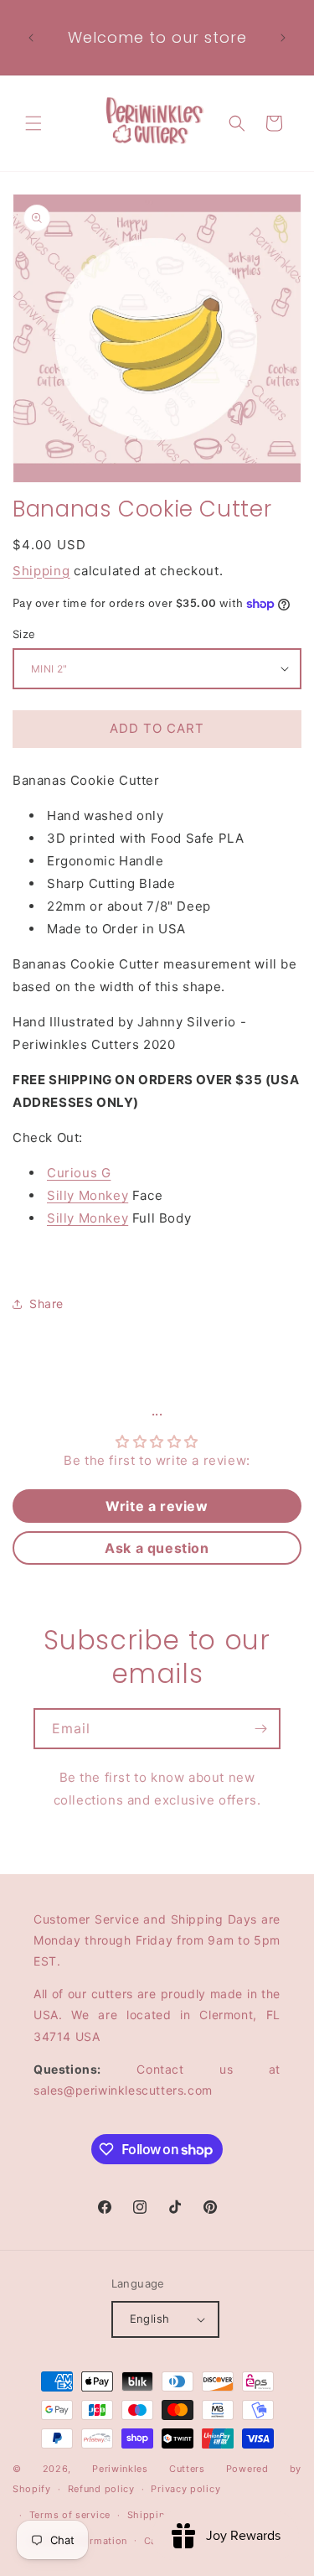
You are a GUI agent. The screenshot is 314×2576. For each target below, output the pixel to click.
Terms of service (70, 2515)
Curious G (79, 1173)
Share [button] (46, 1304)
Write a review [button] (157, 1506)
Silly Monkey (88, 1195)
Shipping (41, 571)
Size (24, 634)
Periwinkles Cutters (149, 2469)
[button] (33, 123)
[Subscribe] (260, 1729)
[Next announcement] (283, 38)
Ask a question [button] (157, 1548)
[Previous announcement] (31, 38)
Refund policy (101, 2489)
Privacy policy (185, 2489)
